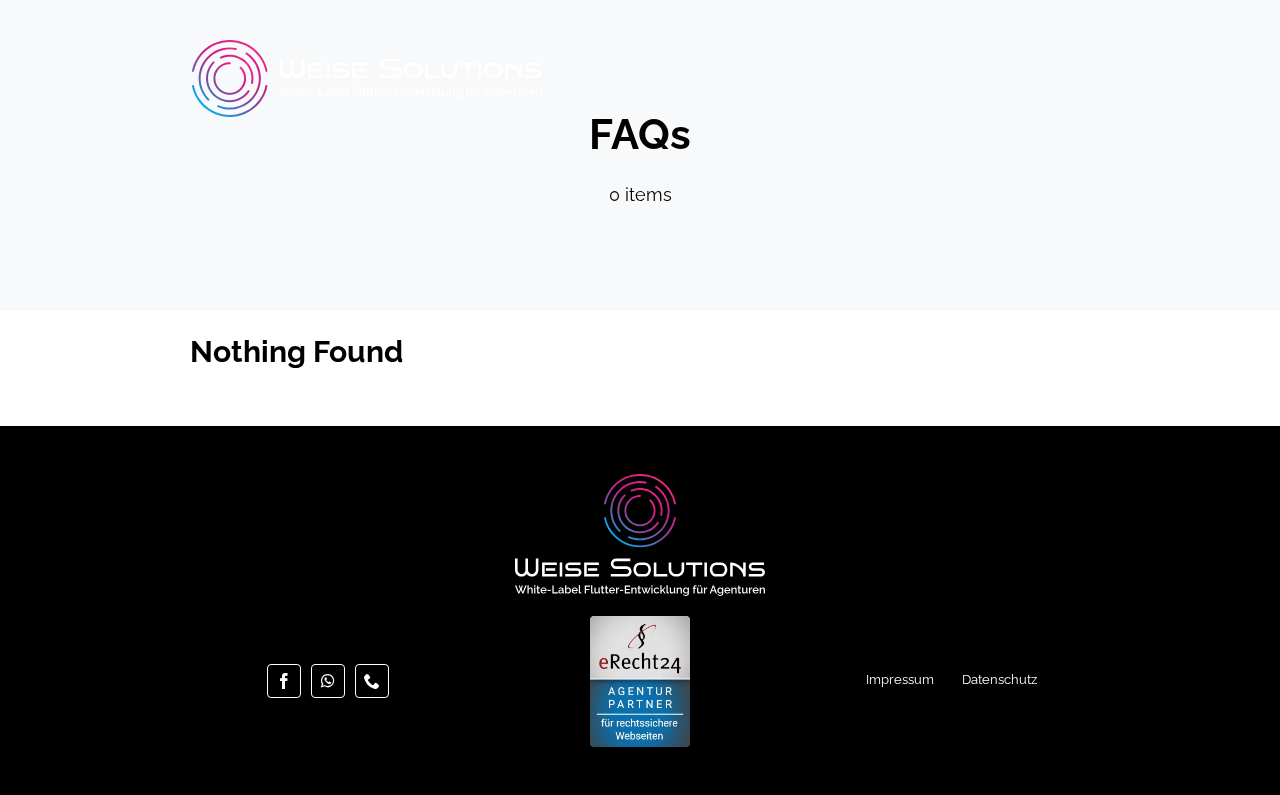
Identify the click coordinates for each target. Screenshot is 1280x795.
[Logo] (367, 48)
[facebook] (284, 681)
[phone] (372, 681)
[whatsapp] (328, 681)
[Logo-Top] (640, 482)
